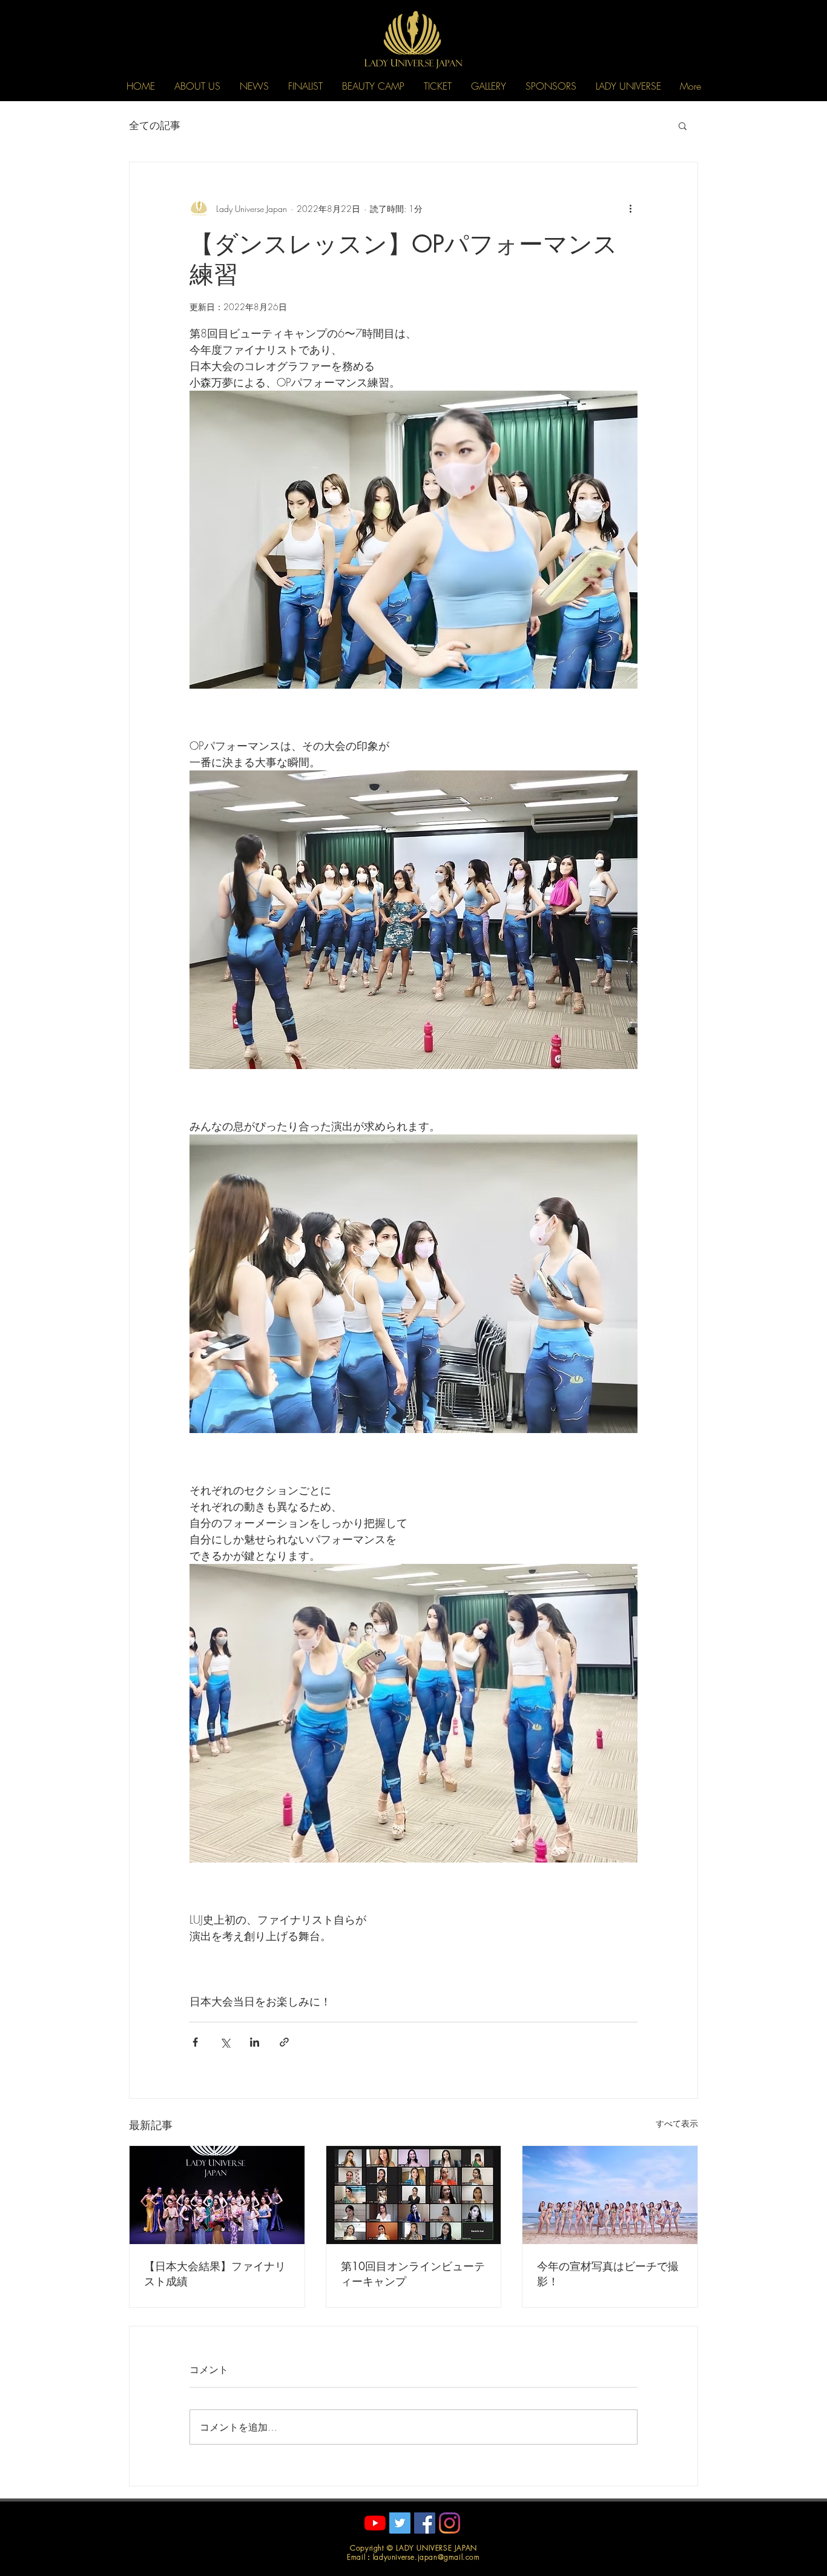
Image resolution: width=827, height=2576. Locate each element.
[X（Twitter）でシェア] (225, 2042)
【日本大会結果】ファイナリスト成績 (215, 2273)
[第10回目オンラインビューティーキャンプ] (414, 2195)
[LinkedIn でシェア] (255, 2042)
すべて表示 (677, 2123)
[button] (197, 86)
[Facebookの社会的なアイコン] (425, 2523)
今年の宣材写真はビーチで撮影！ (608, 2273)
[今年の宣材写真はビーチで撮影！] (610, 2195)
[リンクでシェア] (284, 2042)
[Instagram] (450, 2523)
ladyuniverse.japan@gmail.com (427, 2557)
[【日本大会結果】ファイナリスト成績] (217, 2195)
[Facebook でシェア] (195, 2042)
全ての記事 (155, 125)
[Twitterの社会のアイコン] (400, 2523)
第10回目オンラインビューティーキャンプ (413, 2273)
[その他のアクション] (630, 208)
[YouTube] (375, 2523)
